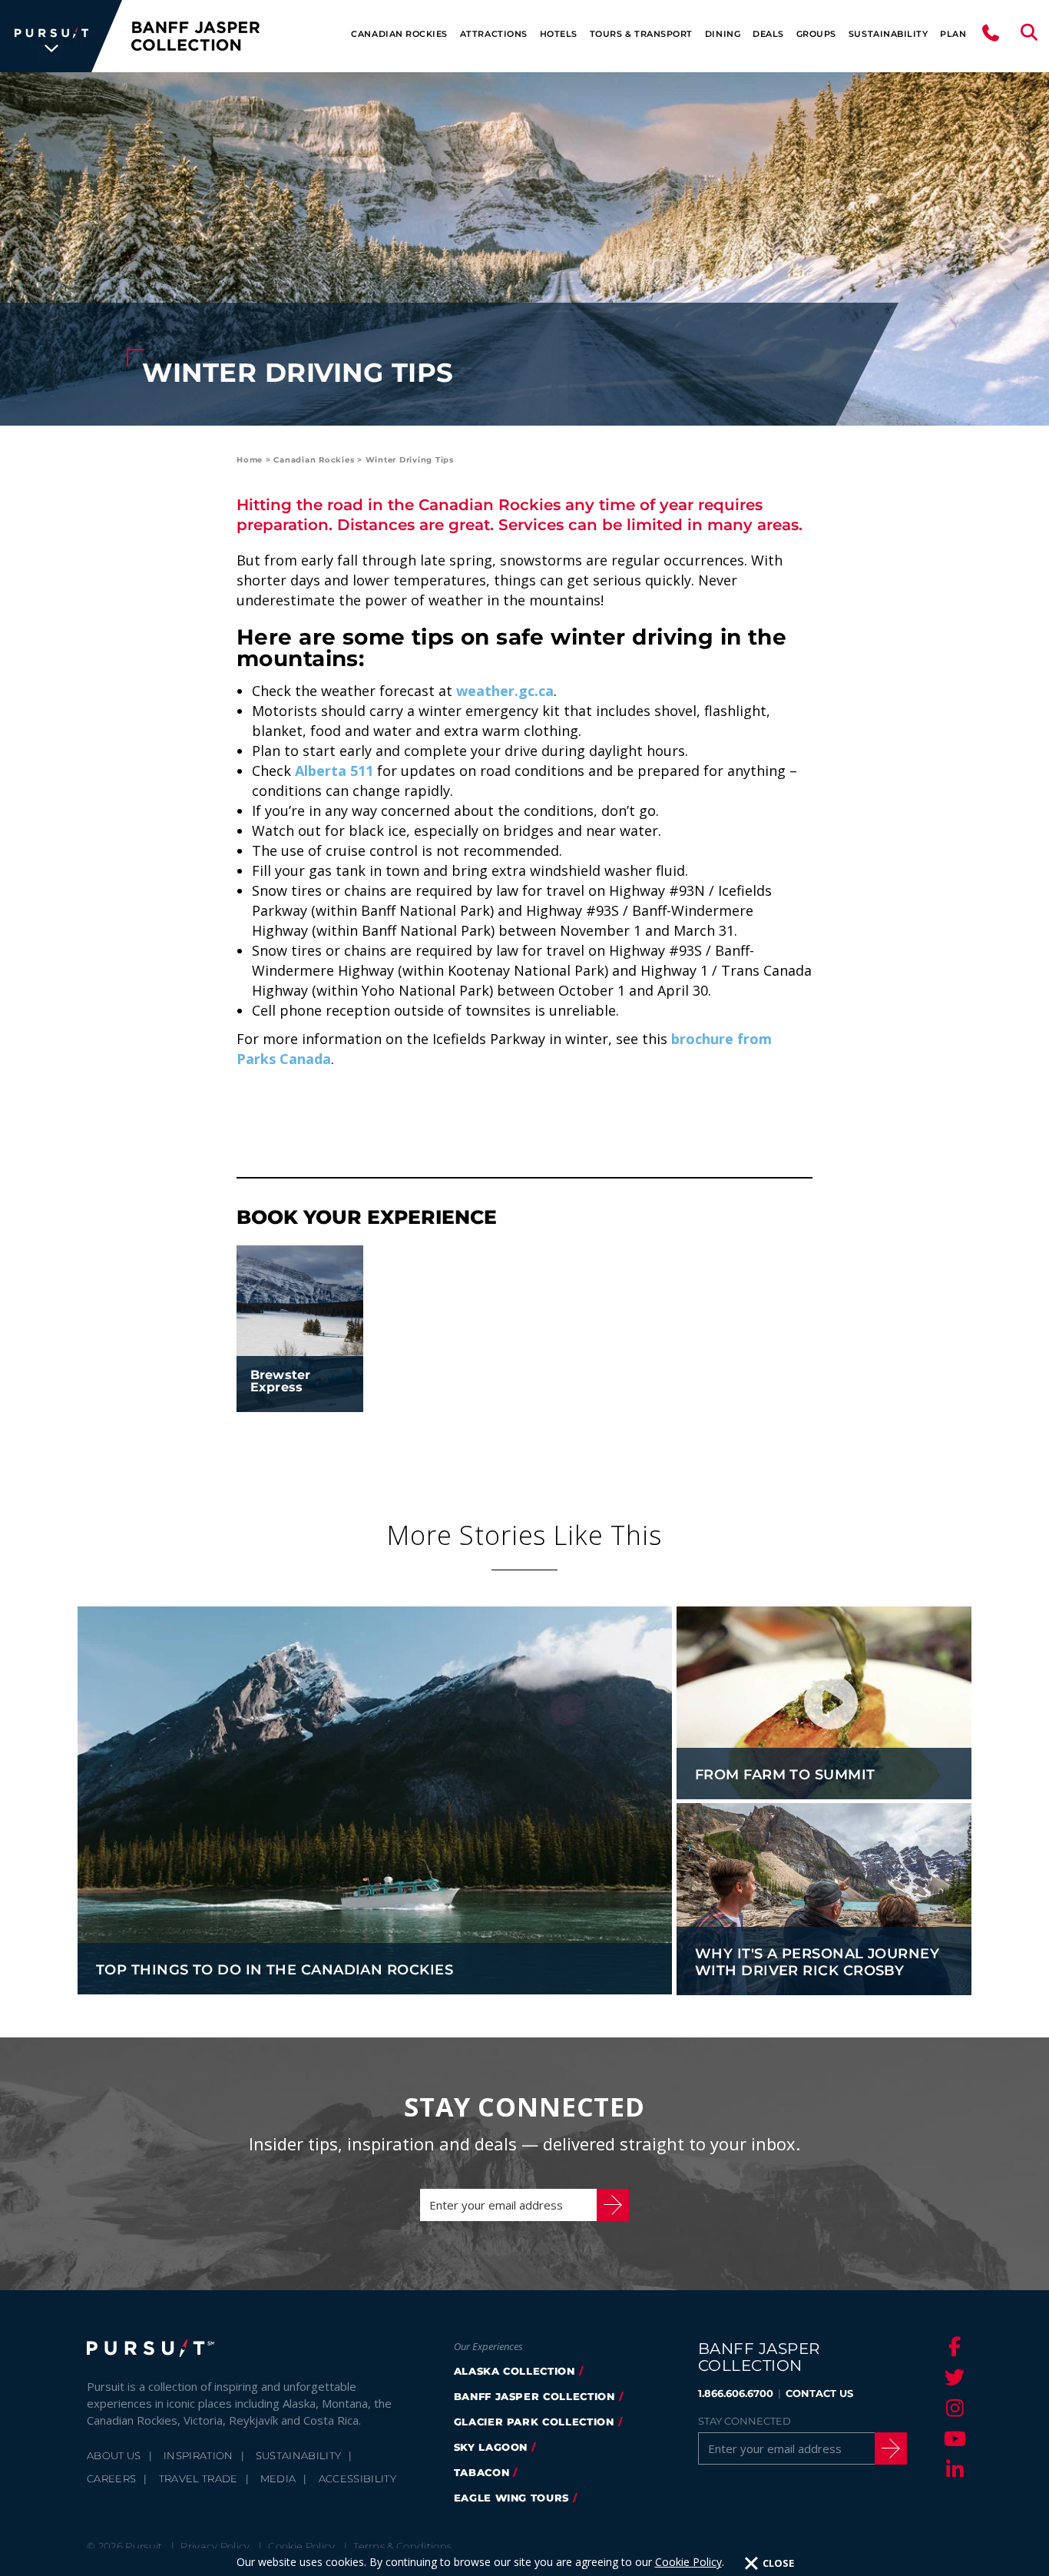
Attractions (494, 34)
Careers (111, 2478)
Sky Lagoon (491, 2447)
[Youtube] (952, 2438)
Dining (723, 34)
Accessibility (357, 2478)
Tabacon (482, 2472)
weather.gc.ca (505, 691)
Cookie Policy (688, 2562)
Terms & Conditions (402, 2546)
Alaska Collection (515, 2371)
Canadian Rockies (399, 34)
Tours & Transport (641, 34)
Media (278, 2478)
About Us (114, 2455)
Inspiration (199, 2455)
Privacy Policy (215, 2546)
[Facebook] (952, 2346)
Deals (768, 34)
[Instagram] (952, 2408)
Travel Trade (199, 2478)
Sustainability (888, 34)
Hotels (559, 34)
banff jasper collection (534, 2396)
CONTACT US (819, 2393)
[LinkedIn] (952, 2469)
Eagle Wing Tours (511, 2498)
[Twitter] (952, 2377)
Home (250, 460)
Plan (953, 34)
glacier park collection (534, 2422)
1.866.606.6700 (736, 2393)
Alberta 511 (334, 771)
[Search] (1029, 36)
